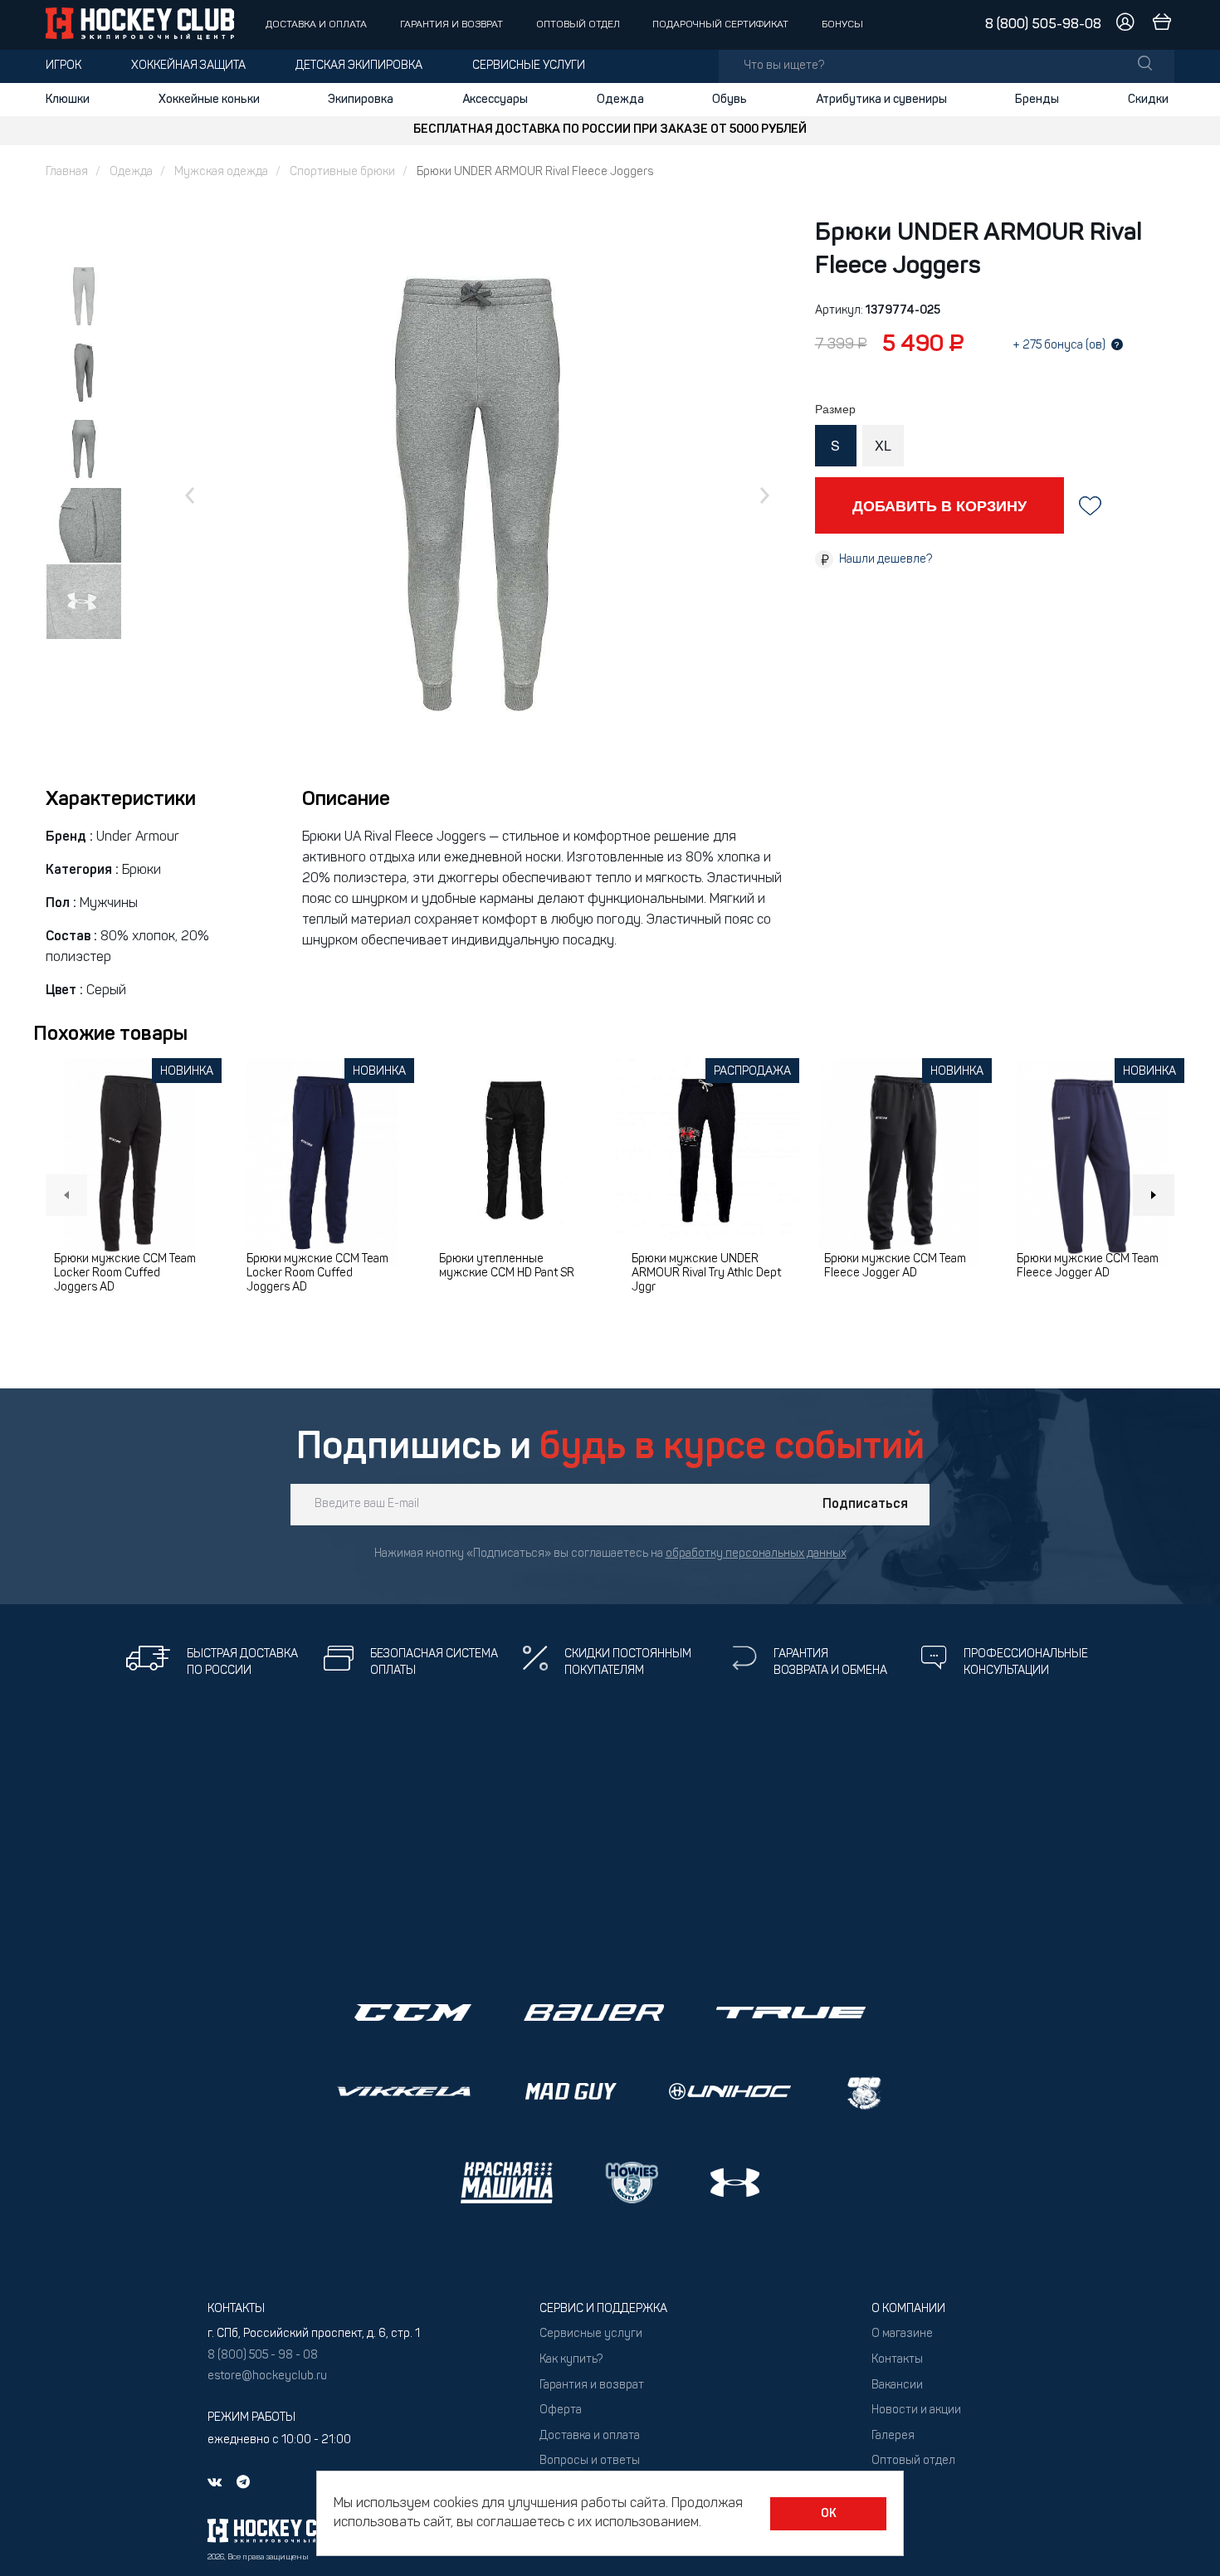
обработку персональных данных (756, 1554)
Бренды (1037, 100)
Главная (67, 172)
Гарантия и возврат (451, 25)
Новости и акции (916, 2410)
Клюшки (68, 100)
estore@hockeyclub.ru (267, 2376)
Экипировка (361, 100)
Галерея (893, 2436)
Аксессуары (495, 100)
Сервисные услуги (529, 66)
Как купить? (571, 2360)
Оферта (561, 2410)
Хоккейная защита (188, 66)
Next (1154, 1195)
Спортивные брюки (342, 172)
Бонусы (842, 25)
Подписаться (865, 1505)
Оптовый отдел (578, 25)
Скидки (1148, 100)
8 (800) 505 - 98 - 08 (263, 2356)
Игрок (63, 66)
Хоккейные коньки (209, 100)
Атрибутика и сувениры (881, 100)
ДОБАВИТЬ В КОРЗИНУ (939, 505)
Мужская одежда (221, 172)
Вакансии (897, 2386)
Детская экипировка (359, 66)
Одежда (620, 100)
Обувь (730, 100)
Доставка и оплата (316, 25)
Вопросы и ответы (590, 2461)
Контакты (897, 2360)
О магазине (902, 2334)
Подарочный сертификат (720, 25)
